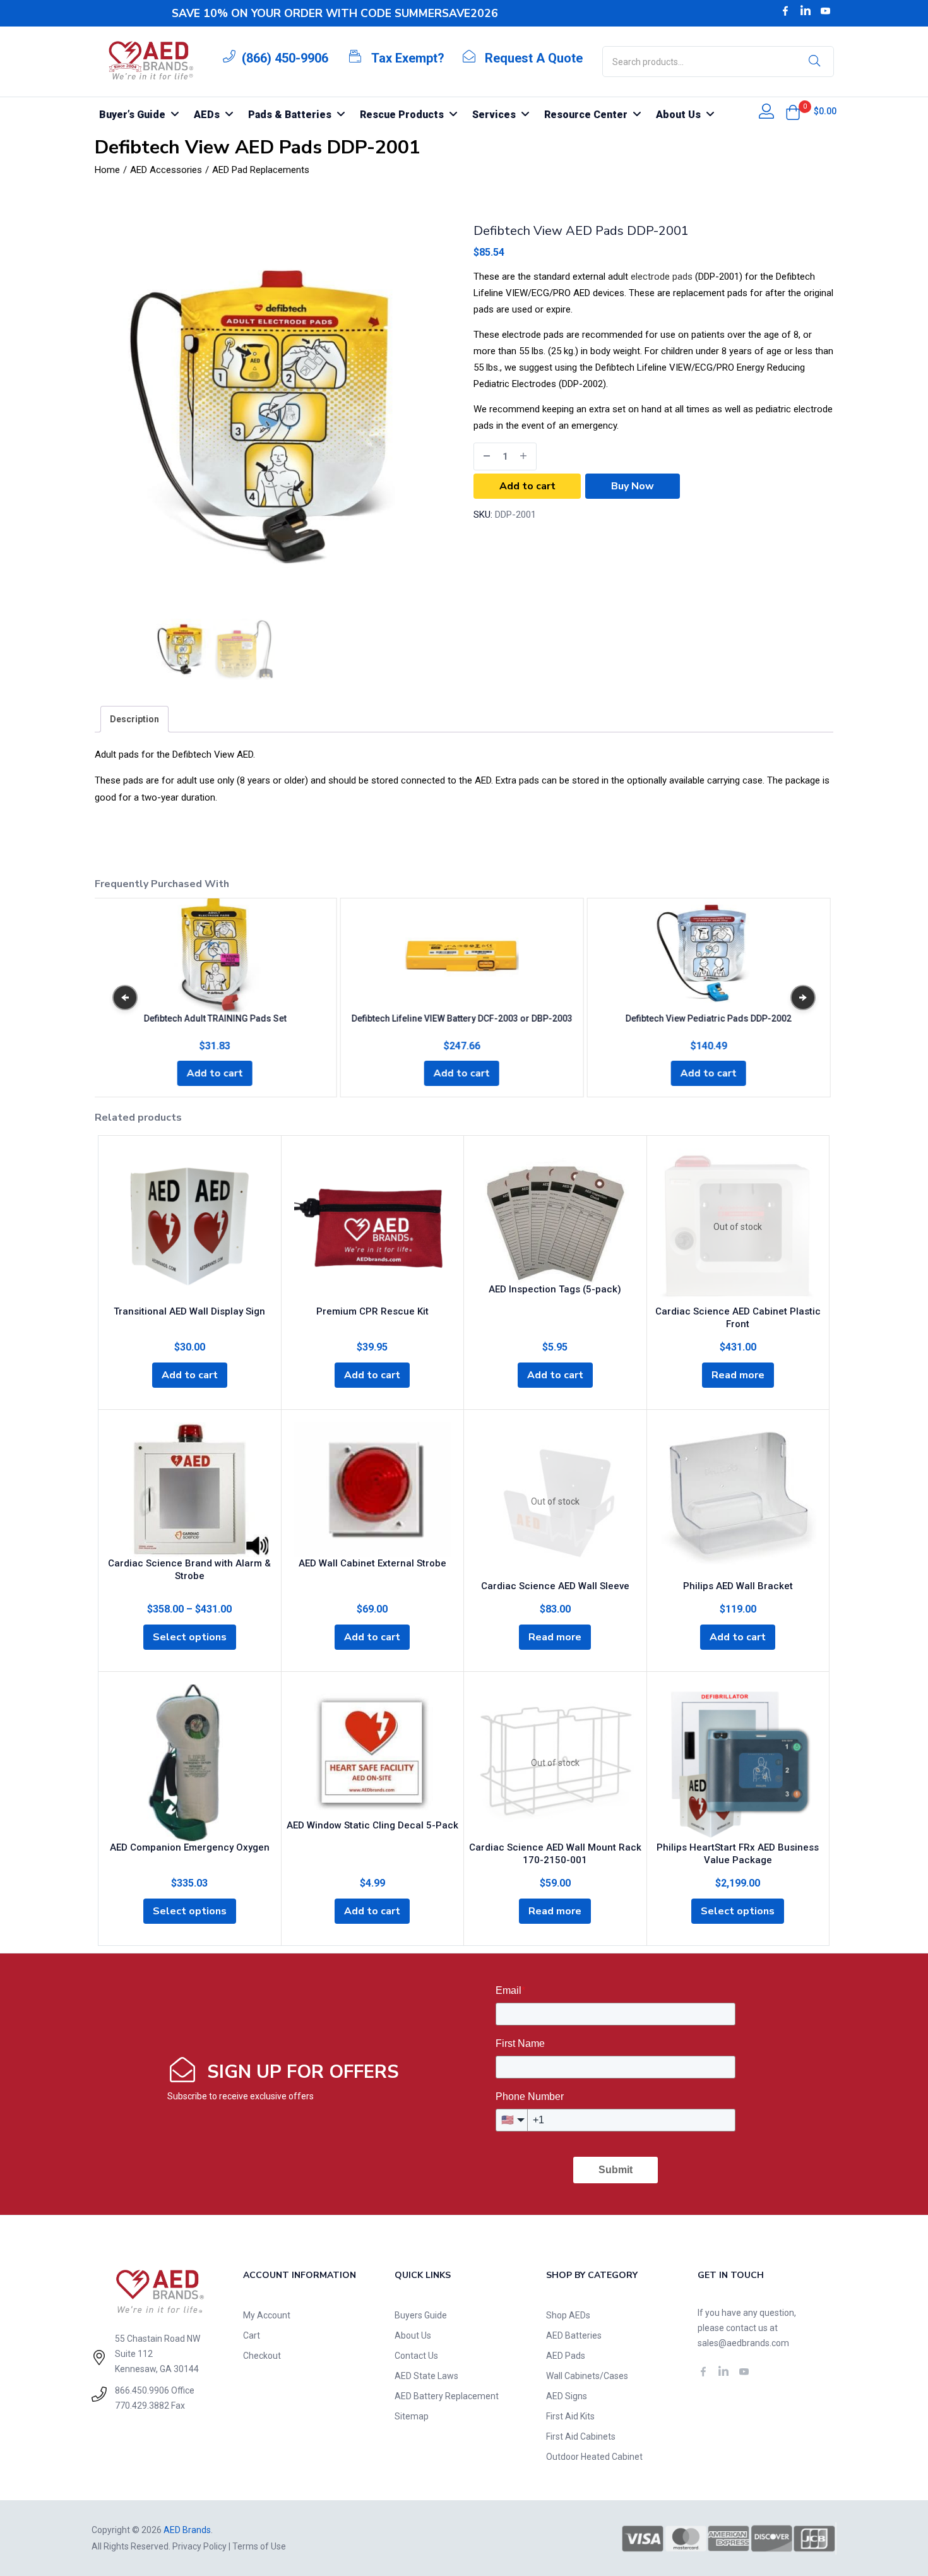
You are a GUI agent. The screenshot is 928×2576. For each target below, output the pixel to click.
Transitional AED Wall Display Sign (189, 1311)
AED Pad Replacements (261, 170)
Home (107, 170)
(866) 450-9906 (285, 58)
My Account (267, 2315)
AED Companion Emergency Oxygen (190, 1847)
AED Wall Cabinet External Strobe (372, 1563)
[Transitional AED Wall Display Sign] (190, 1227)
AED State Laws (426, 2376)
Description (134, 719)
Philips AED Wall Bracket (738, 1586)
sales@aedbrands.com (743, 2343)
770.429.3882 (142, 2406)
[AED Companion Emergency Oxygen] (190, 1763)
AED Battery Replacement (447, 2396)
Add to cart (527, 486)
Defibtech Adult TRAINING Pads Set (215, 1018)
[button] (793, 112)
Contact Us (416, 2356)
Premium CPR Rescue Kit (372, 1311)
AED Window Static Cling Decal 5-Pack (372, 1825)
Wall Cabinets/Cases (587, 2376)
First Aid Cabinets (581, 2436)
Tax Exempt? (408, 58)
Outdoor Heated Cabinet (594, 2457)
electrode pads (662, 277)
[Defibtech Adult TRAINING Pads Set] (215, 955)
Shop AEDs (568, 2315)
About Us (413, 2335)
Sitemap (412, 2416)
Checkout (262, 2356)
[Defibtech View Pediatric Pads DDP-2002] (708, 955)
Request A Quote (534, 58)
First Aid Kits (570, 2416)
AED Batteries (574, 2335)
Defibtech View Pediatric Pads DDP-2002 (709, 1018)
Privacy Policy (199, 2546)
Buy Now (633, 486)
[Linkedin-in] (806, 11)
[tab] (134, 719)
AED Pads (566, 2356)
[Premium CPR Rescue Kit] (373, 1227)
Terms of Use (259, 2546)
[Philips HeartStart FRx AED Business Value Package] (738, 1763)
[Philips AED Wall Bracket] (738, 1501)
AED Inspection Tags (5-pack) (555, 1289)
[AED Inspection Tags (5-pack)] (555, 1216)
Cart (252, 2335)
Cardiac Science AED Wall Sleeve (555, 1586)
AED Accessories (166, 170)
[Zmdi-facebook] (785, 11)
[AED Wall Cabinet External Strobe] (373, 1490)
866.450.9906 (142, 2390)
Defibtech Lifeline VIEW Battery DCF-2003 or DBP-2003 (461, 1018)
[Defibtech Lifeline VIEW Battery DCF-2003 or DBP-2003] (461, 955)
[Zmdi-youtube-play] (826, 11)
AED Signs (567, 2396)
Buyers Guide (421, 2315)
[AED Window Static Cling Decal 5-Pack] (373, 1752)
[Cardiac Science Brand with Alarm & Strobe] (190, 1490)
